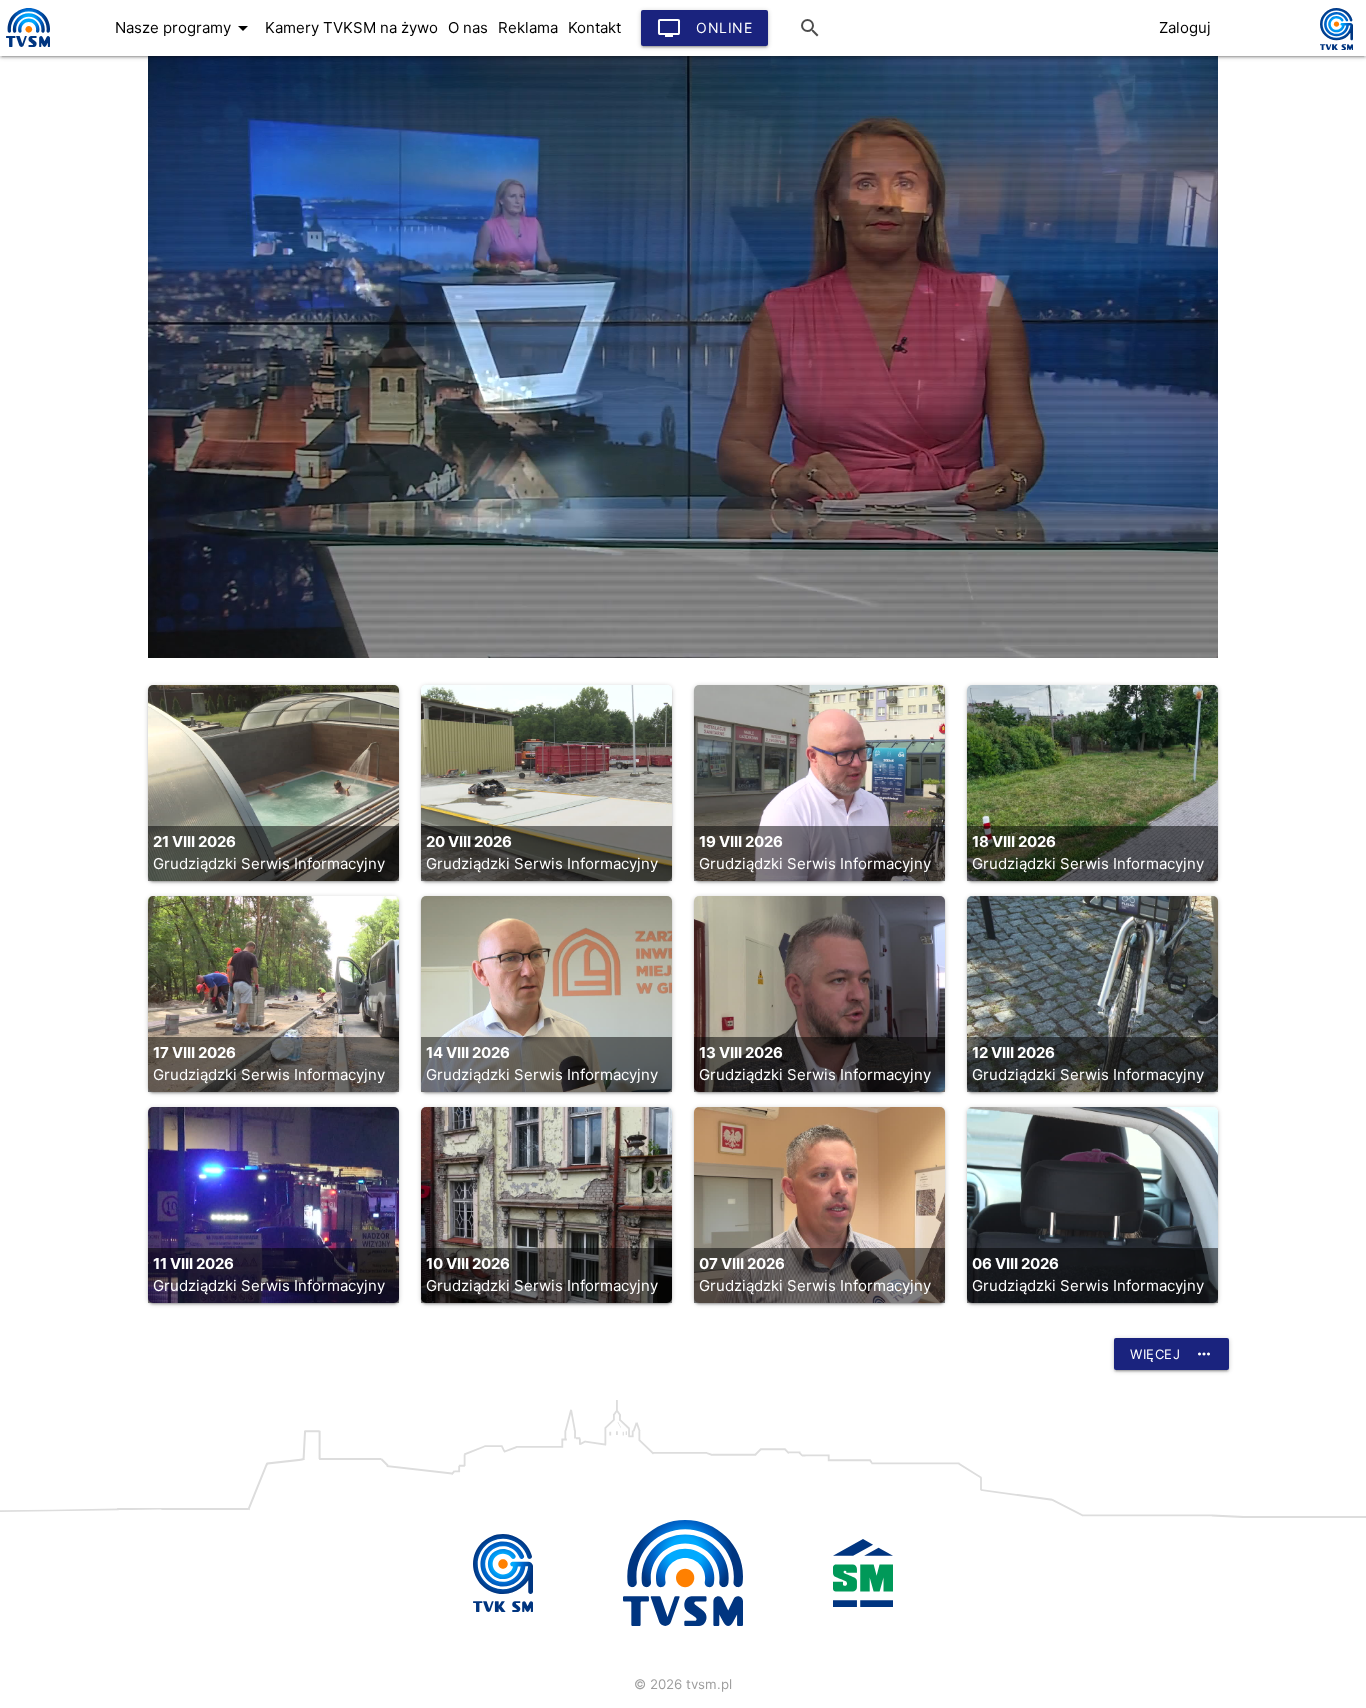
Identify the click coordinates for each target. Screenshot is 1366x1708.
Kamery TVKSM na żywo (351, 27)
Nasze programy (185, 28)
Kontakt (594, 27)
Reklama (528, 27)
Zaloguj (1185, 27)
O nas (468, 27)
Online (704, 28)
